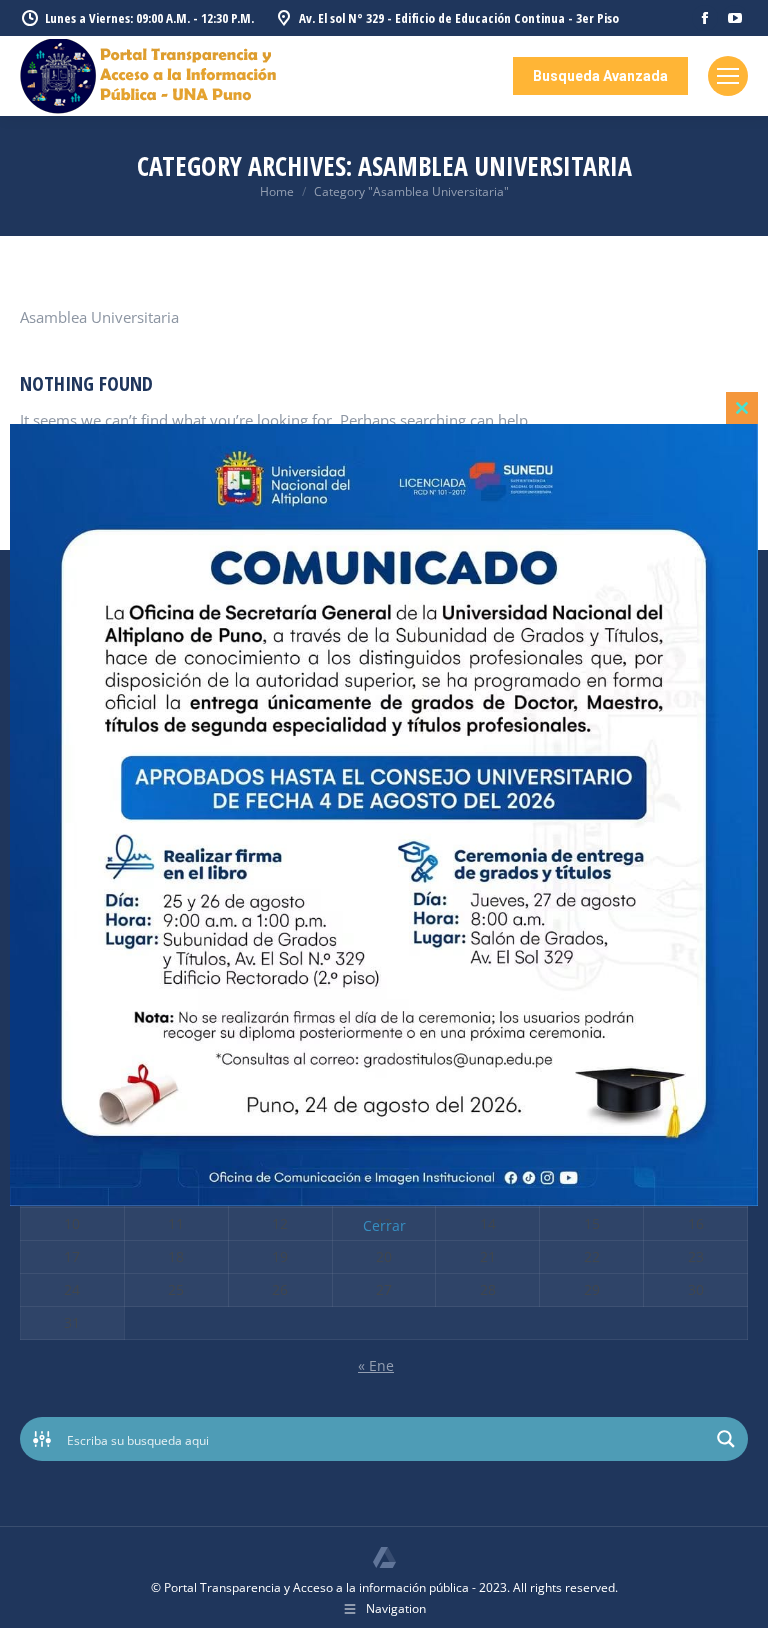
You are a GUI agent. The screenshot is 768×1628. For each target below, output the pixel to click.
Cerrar (384, 1225)
